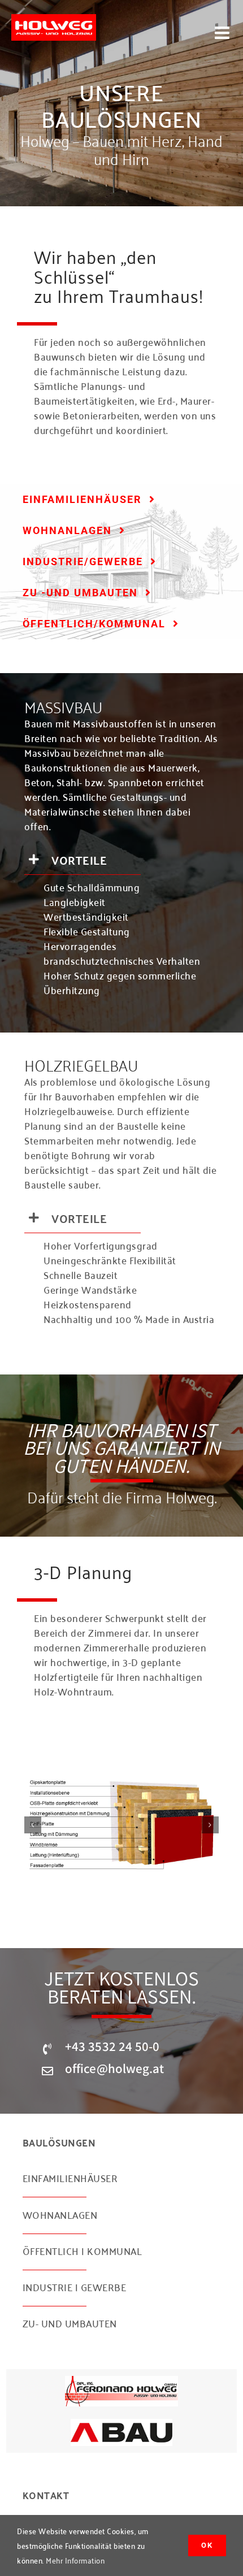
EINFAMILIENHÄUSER (70, 2178)
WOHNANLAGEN (60, 2214)
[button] (33, 1825)
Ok (207, 2545)
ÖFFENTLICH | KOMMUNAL (83, 2250)
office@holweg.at (115, 2068)
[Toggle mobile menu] (224, 33)
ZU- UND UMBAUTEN (70, 2323)
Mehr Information (75, 2560)
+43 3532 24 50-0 (112, 2046)
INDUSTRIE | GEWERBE (75, 2287)
